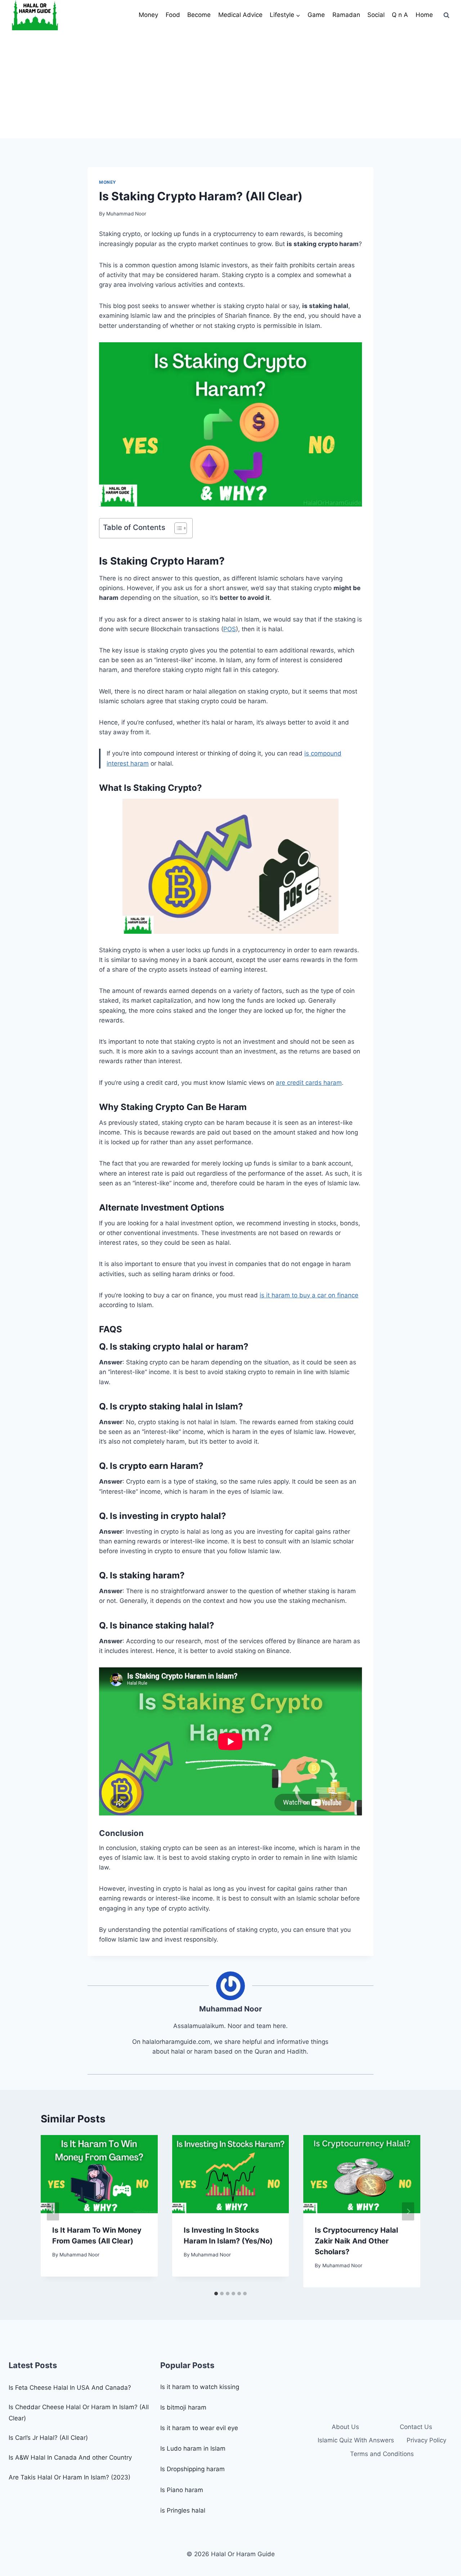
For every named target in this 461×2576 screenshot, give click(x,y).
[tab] (216, 2294)
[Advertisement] (230, 84)
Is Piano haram (182, 2490)
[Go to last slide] (53, 2211)
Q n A (400, 15)
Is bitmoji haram (183, 2407)
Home (424, 15)
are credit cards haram (309, 1083)
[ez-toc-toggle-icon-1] (177, 528)
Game (316, 15)
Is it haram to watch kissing (200, 2387)
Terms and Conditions (382, 2454)
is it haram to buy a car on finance (309, 1295)
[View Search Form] (446, 15)
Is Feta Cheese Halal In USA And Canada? (70, 2388)
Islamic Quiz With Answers (356, 2440)
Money (148, 15)
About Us (345, 2427)
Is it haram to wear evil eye (199, 2428)
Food (173, 15)
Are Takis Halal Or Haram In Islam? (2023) (70, 2477)
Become (199, 15)
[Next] (408, 2211)
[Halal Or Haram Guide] (35, 15)
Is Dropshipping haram (193, 2469)
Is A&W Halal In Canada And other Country (70, 2457)
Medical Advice (240, 15)
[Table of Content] (181, 528)
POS (230, 629)
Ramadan (346, 15)
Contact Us (416, 2427)
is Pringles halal (183, 2510)
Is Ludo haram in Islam (193, 2448)
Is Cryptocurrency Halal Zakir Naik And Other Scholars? (356, 2241)
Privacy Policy (426, 2440)
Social (376, 15)
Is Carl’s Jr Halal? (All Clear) (48, 2438)
